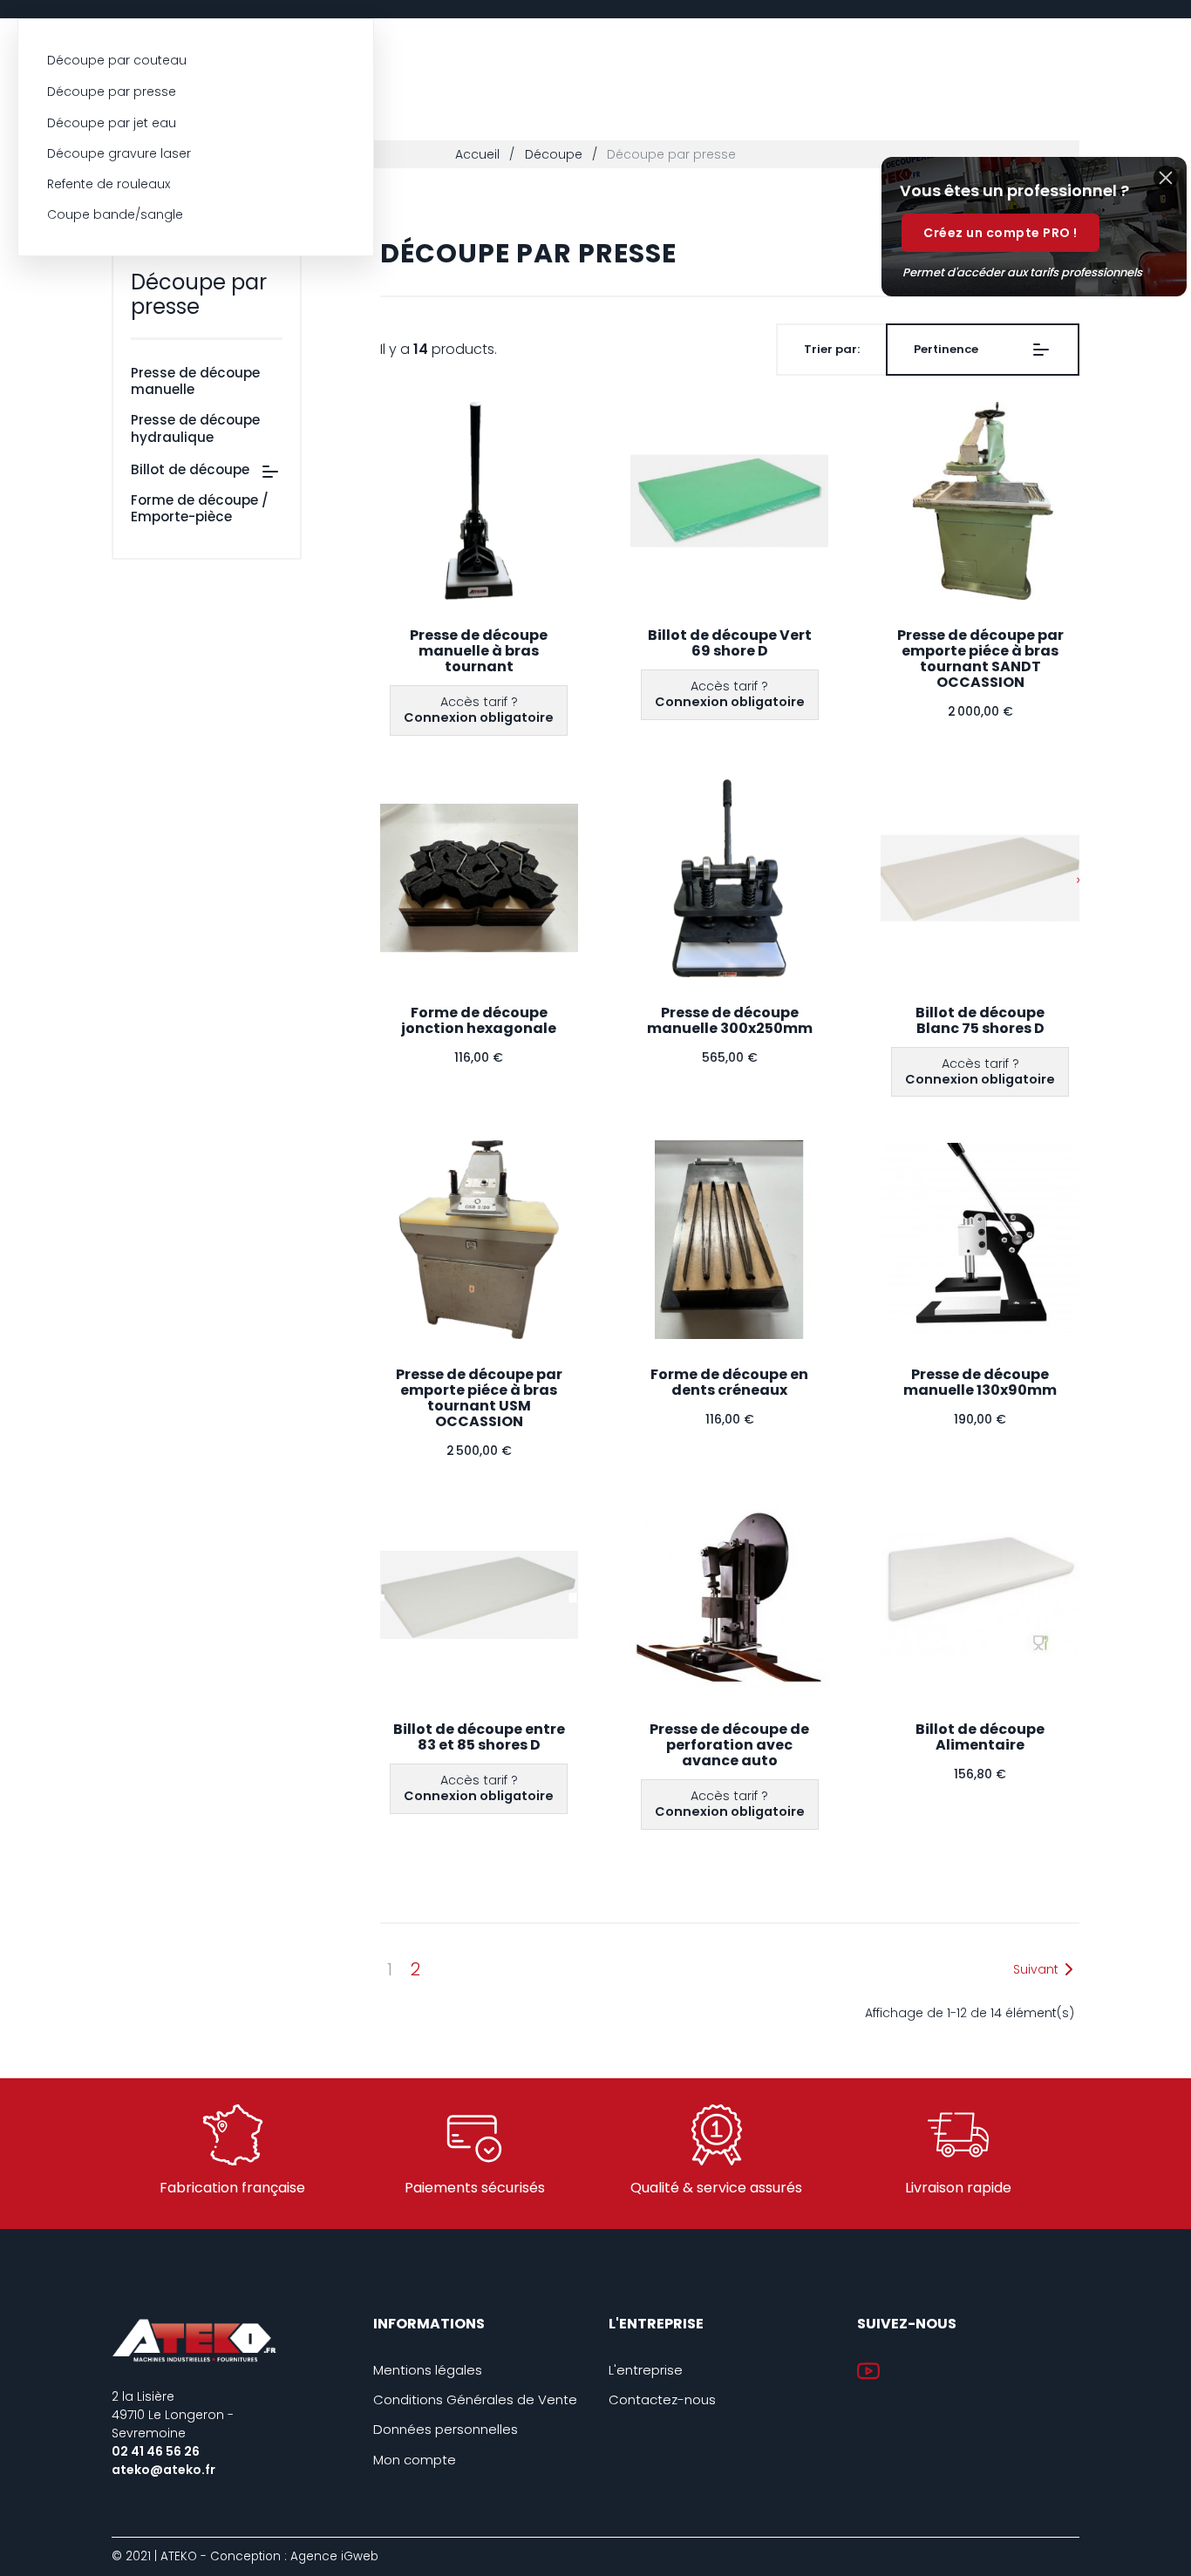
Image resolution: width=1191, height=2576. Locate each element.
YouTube (868, 2371)
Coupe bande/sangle (115, 214)
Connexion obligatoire (479, 717)
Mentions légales (428, 2370)
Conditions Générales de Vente (475, 2399)
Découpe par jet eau (112, 123)
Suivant (1036, 1969)
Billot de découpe (190, 469)
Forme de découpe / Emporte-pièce (200, 508)
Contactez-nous (662, 2399)
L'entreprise (646, 2370)
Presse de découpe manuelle (195, 381)
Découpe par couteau (117, 60)
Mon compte (415, 2460)
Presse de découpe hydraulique (195, 428)
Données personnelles (446, 2429)
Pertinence (946, 349)
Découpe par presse (112, 92)
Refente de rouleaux (109, 184)
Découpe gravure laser (119, 153)
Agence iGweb (334, 2556)
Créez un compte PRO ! (1000, 233)
